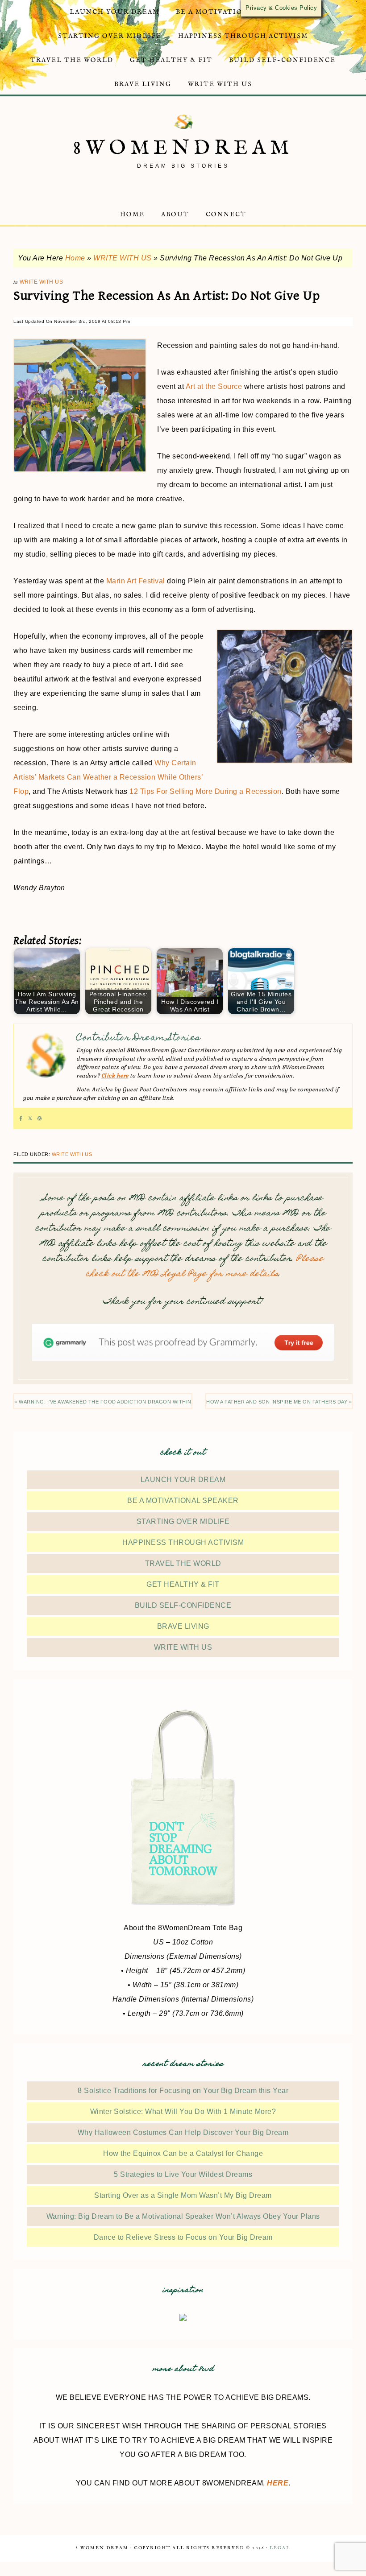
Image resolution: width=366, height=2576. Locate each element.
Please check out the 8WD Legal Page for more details (205, 1267)
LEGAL (280, 2548)
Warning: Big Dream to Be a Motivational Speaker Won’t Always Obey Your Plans (183, 2216)
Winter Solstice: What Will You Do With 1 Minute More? (183, 2112)
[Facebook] (21, 1119)
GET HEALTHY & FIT (183, 1584)
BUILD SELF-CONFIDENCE (183, 1605)
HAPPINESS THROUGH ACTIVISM (183, 1542)
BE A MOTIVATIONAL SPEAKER (183, 1501)
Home (75, 258)
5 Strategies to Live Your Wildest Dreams (183, 2174)
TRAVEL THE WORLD (183, 1563)
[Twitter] (30, 1119)
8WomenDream (183, 148)
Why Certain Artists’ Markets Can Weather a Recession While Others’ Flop (108, 777)
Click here (115, 1076)
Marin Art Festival (136, 581)
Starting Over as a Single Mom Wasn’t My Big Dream (183, 2195)
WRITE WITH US (123, 258)
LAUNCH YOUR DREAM (183, 1480)
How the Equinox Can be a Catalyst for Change (183, 2153)
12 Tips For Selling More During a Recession (206, 791)
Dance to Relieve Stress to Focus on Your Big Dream (183, 2237)
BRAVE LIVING (183, 1626)
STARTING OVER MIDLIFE (183, 1521)
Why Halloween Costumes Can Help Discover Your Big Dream (183, 2132)
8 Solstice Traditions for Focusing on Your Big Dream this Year (183, 2091)
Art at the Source (214, 386)
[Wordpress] (40, 1119)
